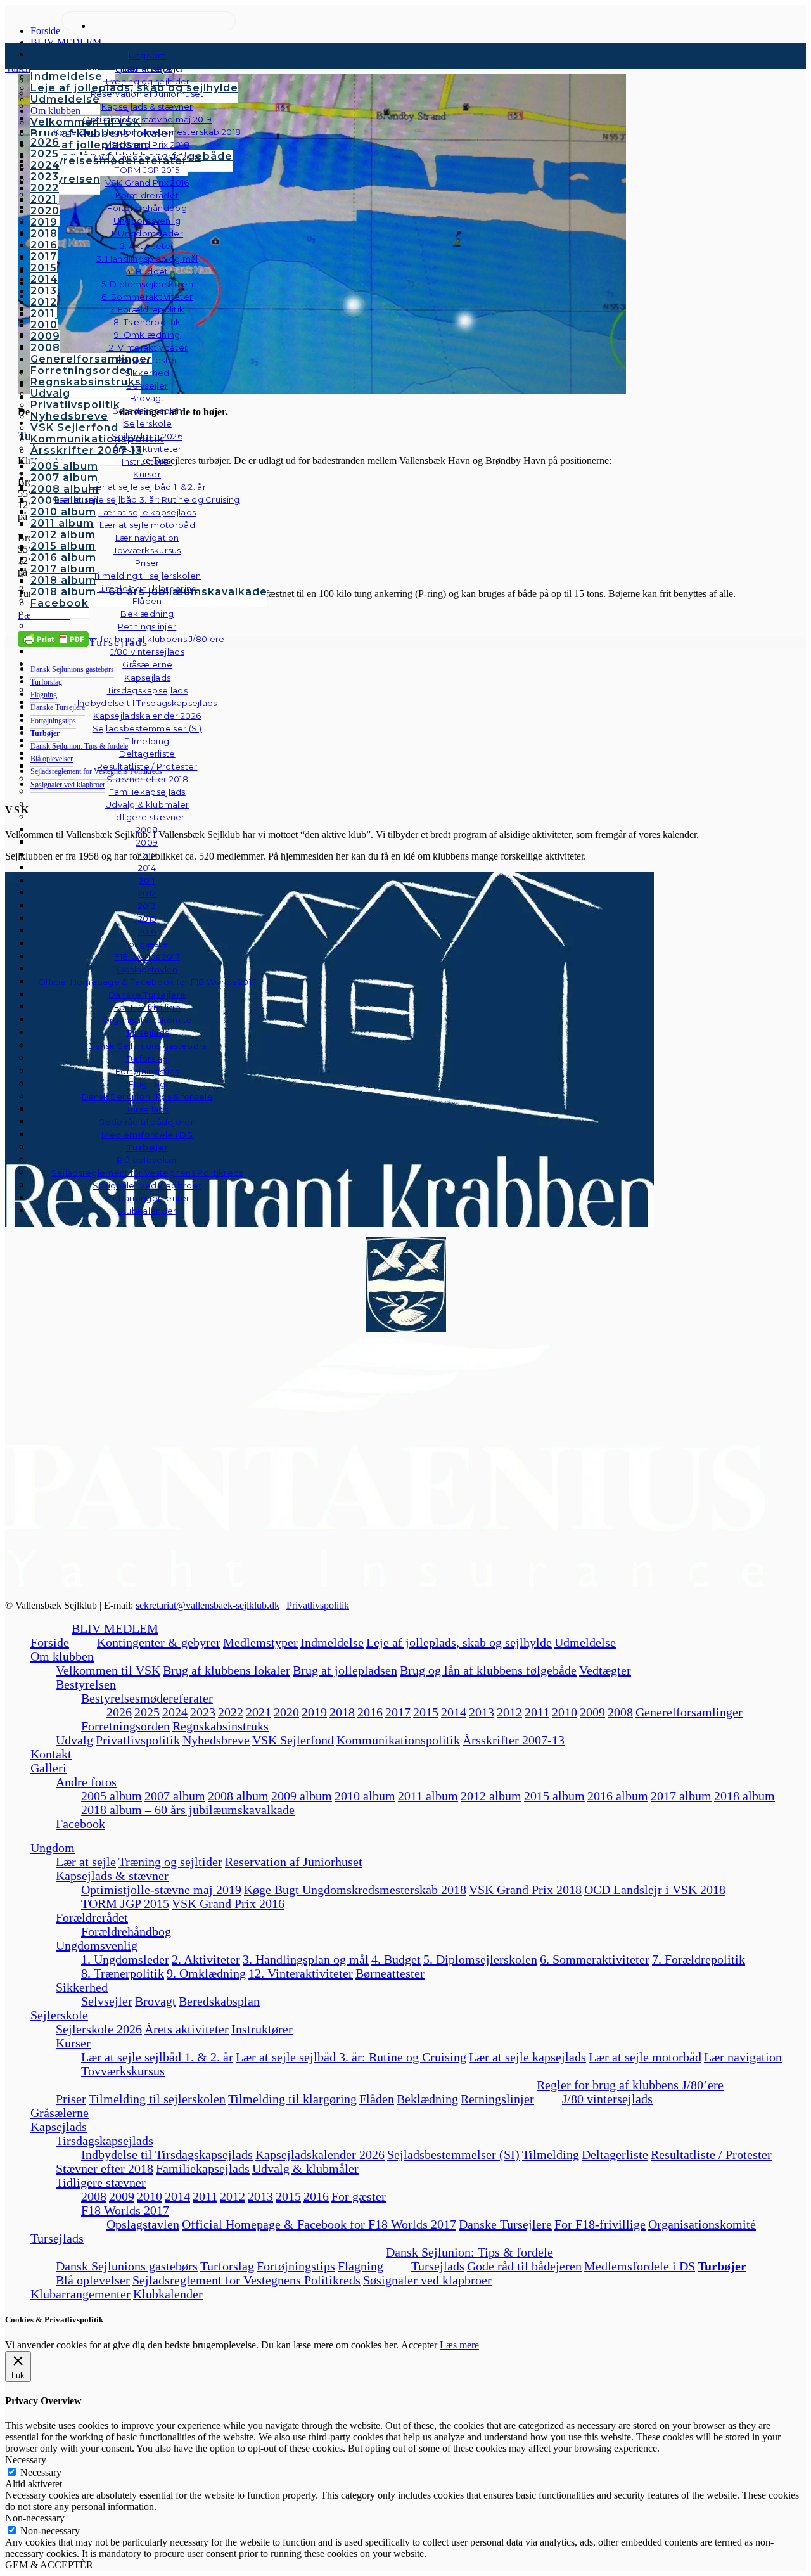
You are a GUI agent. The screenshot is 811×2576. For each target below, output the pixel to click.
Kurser (73, 2043)
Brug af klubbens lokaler (227, 1670)
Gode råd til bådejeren (524, 2266)
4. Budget (396, 1959)
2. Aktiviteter (206, 1959)
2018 (342, 1712)
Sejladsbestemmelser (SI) (453, 2154)
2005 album (112, 1796)
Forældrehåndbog (126, 1931)
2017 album (681, 1796)
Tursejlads (147, 1033)
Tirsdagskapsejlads (105, 2141)
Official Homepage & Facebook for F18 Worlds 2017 (319, 2224)
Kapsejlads (59, 2127)
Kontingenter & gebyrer (159, 1642)
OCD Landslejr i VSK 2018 (655, 1890)
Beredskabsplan (147, 411)
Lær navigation (743, 2057)
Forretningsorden (125, 1726)
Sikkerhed (82, 1987)
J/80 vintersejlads (147, 652)
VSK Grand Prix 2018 (525, 1890)
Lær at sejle (86, 1862)
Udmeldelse (585, 1642)
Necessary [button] (26, 2460)
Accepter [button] (419, 2345)
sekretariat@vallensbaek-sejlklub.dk (208, 1605)
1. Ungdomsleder (125, 1959)
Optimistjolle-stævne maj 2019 (161, 1890)
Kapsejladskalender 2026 (320, 2154)
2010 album (365, 1796)
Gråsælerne (147, 664)
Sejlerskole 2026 (99, 2029)
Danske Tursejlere (505, 2224)
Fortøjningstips (296, 2266)
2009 (592, 1712)
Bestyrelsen (86, 1684)
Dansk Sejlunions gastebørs (127, 2266)
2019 (314, 1712)
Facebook (80, 1824)
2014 (454, 1712)
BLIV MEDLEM (115, 1628)
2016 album (618, 1796)
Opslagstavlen (143, 2224)
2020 (286, 1712)
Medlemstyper (260, 1642)
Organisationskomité (147, 1020)
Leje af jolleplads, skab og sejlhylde (459, 1642)
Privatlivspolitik (318, 1605)
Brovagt (156, 2001)
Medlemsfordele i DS (640, 2266)
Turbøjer (722, 2266)
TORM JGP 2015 (125, 1903)
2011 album (428, 1796)
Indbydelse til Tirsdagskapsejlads (167, 2154)
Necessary (41, 2472)
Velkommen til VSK (108, 1670)
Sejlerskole (59, 2015)
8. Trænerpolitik (123, 1973)
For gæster (359, 2196)
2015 (426, 1712)
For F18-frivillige (600, 2224)
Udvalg (74, 1740)
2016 (370, 1712)
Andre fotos (86, 1782)
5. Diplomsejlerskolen (480, 1959)
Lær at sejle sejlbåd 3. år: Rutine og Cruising (351, 2057)
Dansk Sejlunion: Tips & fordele (469, 2252)
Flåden (377, 2099)
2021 (259, 1712)
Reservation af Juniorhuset (294, 1862)
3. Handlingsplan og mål (306, 1959)
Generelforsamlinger (689, 1712)
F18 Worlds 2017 (125, 2210)
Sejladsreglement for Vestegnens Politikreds (246, 2280)
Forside (50, 1642)
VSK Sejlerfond (293, 1740)
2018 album (744, 1796)
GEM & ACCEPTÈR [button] (49, 2565)
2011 (537, 1712)
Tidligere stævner (101, 2182)
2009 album (302, 1796)
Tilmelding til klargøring (292, 2099)
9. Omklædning (206, 1973)
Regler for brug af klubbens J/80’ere (630, 2085)
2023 (203, 1712)
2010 (565, 1712)
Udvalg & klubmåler (305, 2168)
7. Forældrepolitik (699, 1959)
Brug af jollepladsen (345, 1670)
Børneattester (390, 1973)
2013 (482, 1712)
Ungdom (148, 55)
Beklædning (427, 2099)
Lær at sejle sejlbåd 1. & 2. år (157, 2057)
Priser (71, 2099)
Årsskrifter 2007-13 (514, 1740)
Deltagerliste (615, 2154)
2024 (175, 1712)
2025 (147, 1712)
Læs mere (459, 2345)
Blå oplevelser (93, 2280)
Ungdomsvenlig (97, 1945)
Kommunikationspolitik (398, 1740)
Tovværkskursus (123, 2071)
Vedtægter (605, 1670)
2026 (119, 1712)
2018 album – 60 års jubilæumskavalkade (188, 1810)
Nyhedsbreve (216, 1740)
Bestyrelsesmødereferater (147, 1698)
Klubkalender (148, 1211)
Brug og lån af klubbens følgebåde (488, 1670)
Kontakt (51, 1754)
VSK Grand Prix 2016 (228, 1903)
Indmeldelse (332, 1642)
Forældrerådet (92, 1917)
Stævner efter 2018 (105, 2168)
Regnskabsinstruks (220, 1726)
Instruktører (262, 2029)
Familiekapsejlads (203, 2168)
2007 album (175, 1796)
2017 (398, 1712)
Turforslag (227, 2266)
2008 (620, 1712)
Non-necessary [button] (35, 2518)
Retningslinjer (497, 2099)
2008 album (238, 1796)
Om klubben (62, 1656)
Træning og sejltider (170, 1862)
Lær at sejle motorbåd (645, 2057)
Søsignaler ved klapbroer (147, 1185)
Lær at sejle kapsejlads (527, 2057)
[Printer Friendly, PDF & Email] (53, 638)
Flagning (361, 2266)
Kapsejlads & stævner (112, 1876)
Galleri (48, 1768)
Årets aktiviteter (187, 2029)
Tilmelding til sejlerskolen (157, 2099)
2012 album (491, 1796)
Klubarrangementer (148, 1198)
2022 (231, 1712)
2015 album (554, 1796)
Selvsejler (107, 2001)
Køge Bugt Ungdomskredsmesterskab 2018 (355, 1890)
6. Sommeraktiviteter (595, 1959)
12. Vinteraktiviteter (301, 1973)
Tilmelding (551, 2154)
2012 (509, 1712)
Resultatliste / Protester (711, 2154)
